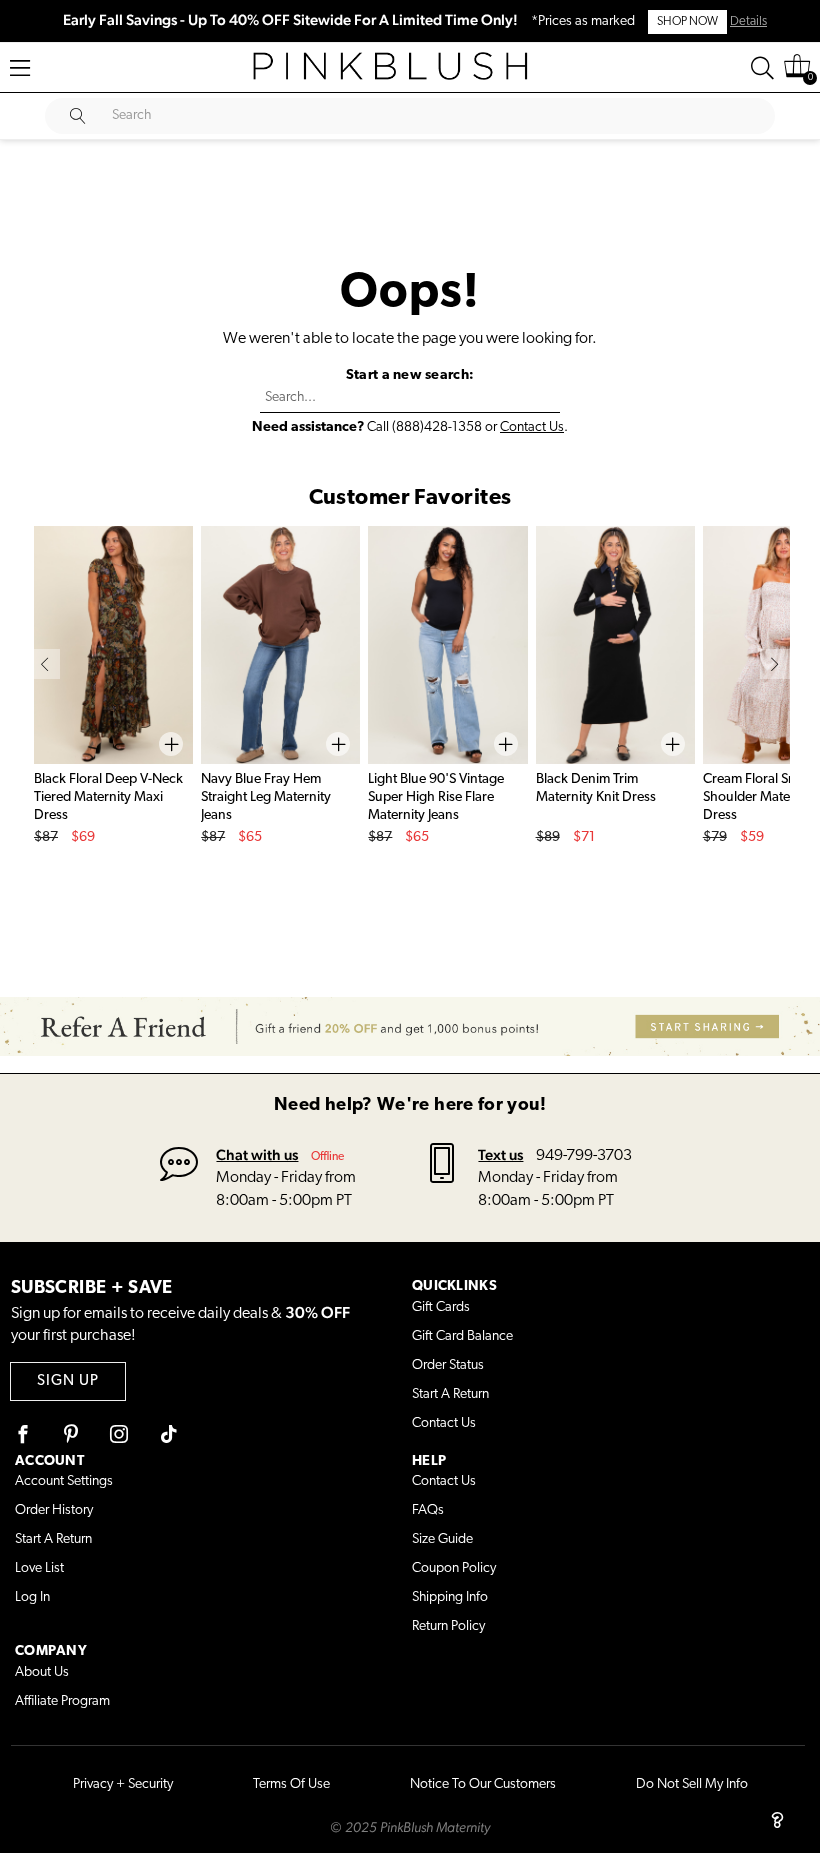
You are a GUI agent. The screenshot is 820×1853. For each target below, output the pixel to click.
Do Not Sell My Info (692, 1784)
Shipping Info (450, 1597)
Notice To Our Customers (483, 1784)
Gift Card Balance (462, 1336)
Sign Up (68, 1381)
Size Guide (442, 1539)
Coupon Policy (454, 1568)
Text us (500, 1154)
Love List (39, 1568)
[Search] (762, 68)
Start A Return (450, 1394)
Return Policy (448, 1626)
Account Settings (64, 1481)
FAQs (428, 1510)
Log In (32, 1597)
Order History (54, 1510)
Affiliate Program (62, 1701)
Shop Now (687, 22)
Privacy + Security (123, 1784)
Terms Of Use (291, 1784)
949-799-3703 (584, 1156)
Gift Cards (441, 1307)
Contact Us (532, 427)
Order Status (448, 1365)
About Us (42, 1672)
